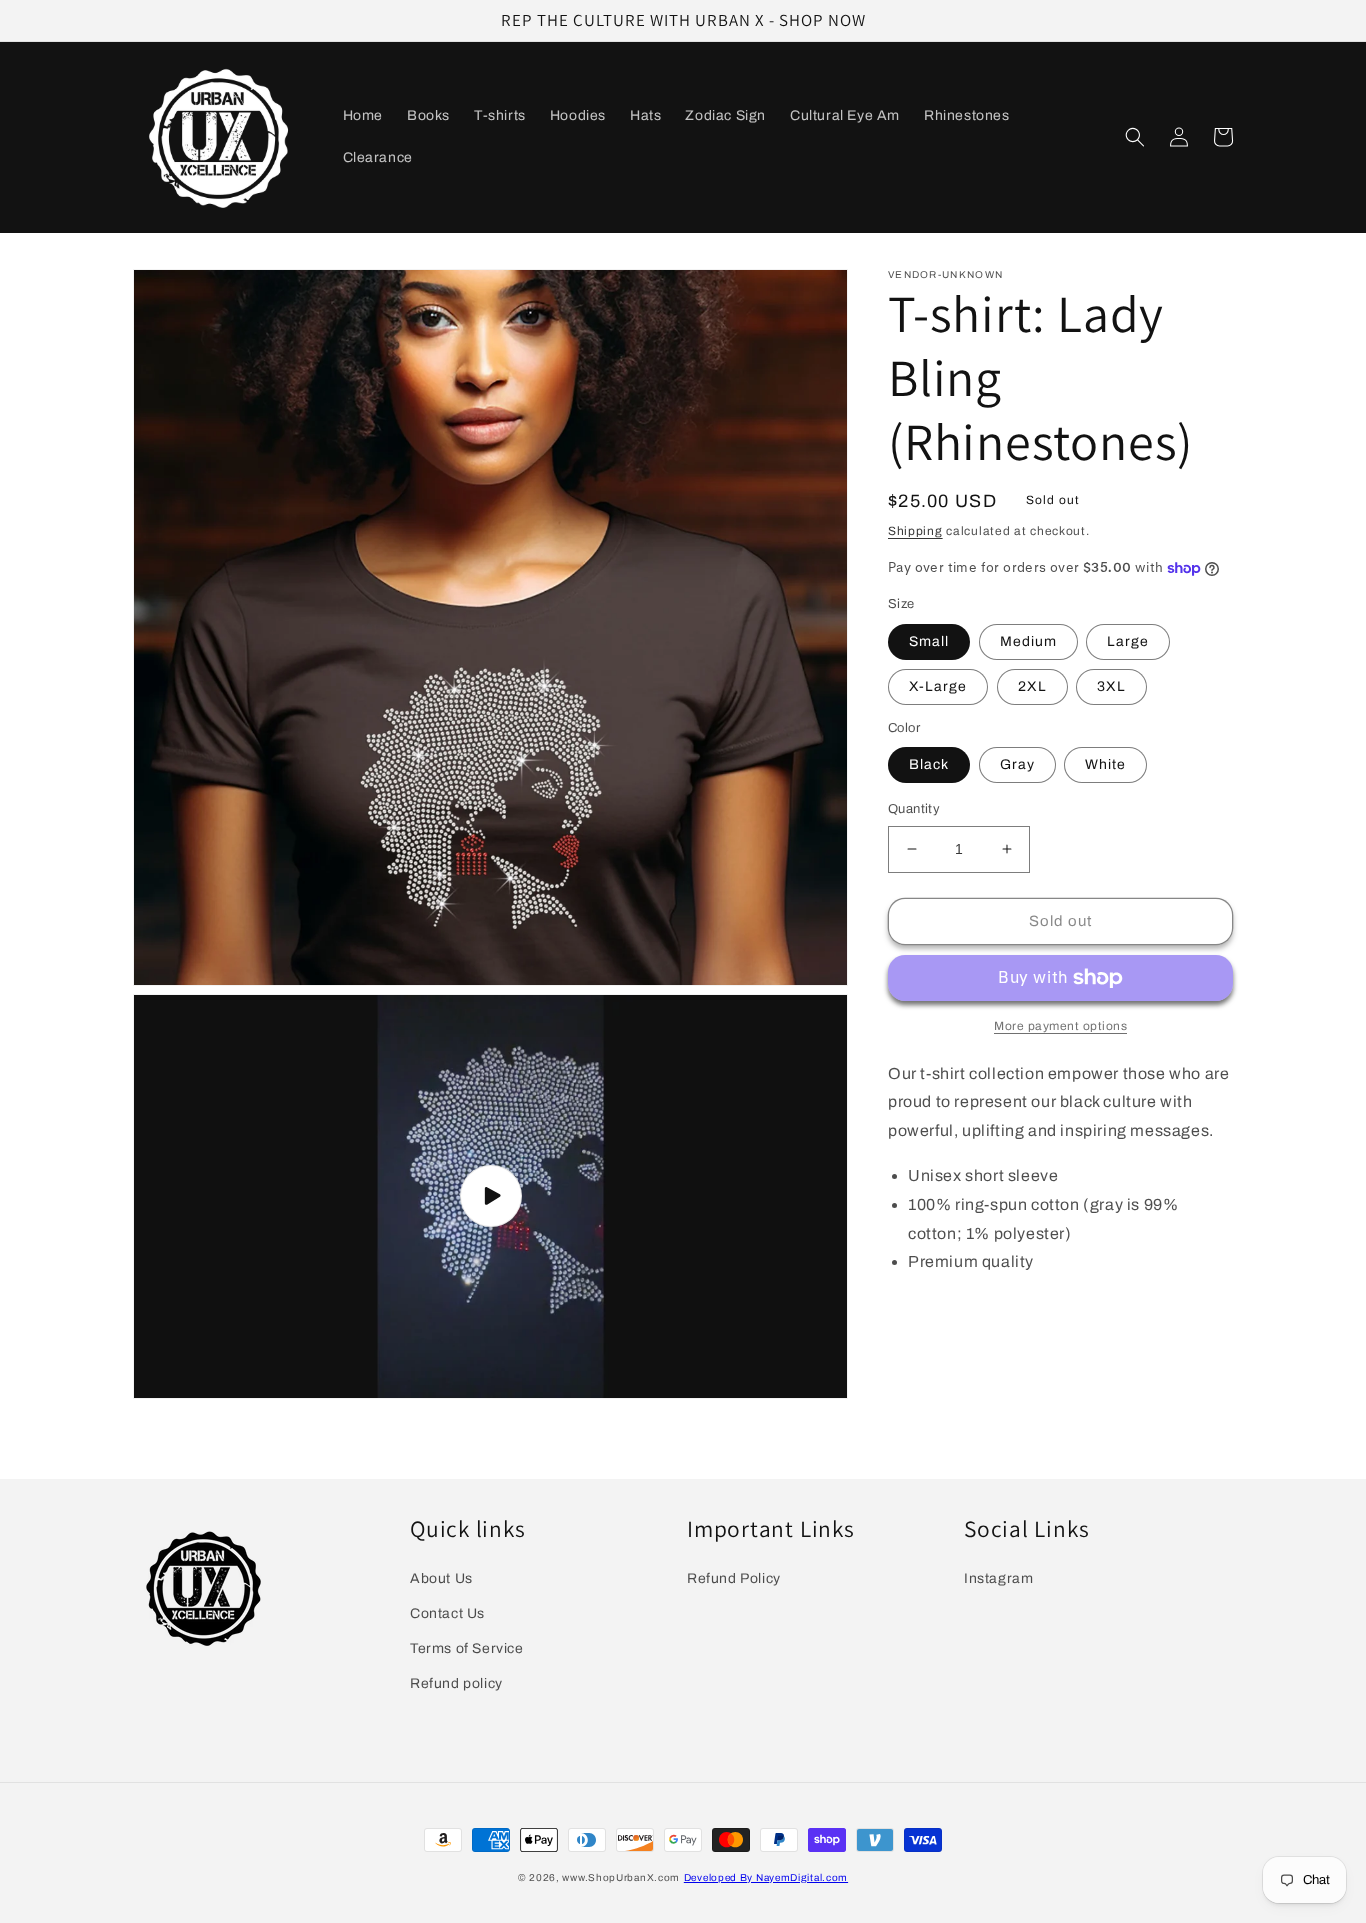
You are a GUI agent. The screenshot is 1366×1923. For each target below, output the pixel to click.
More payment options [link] (1060, 1026)
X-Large (938, 686)
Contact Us (447, 1613)
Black (929, 764)
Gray (1017, 764)
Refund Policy (734, 1578)
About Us (441, 1578)
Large (1128, 641)
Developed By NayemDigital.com (766, 1877)
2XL (1032, 686)
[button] (1135, 137)
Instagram (998, 1578)
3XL (1111, 686)
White (1105, 764)
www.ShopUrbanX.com (621, 1877)
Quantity (914, 809)
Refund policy (456, 1683)
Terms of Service (467, 1648)
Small (929, 641)
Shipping (915, 531)
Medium (1028, 641)
